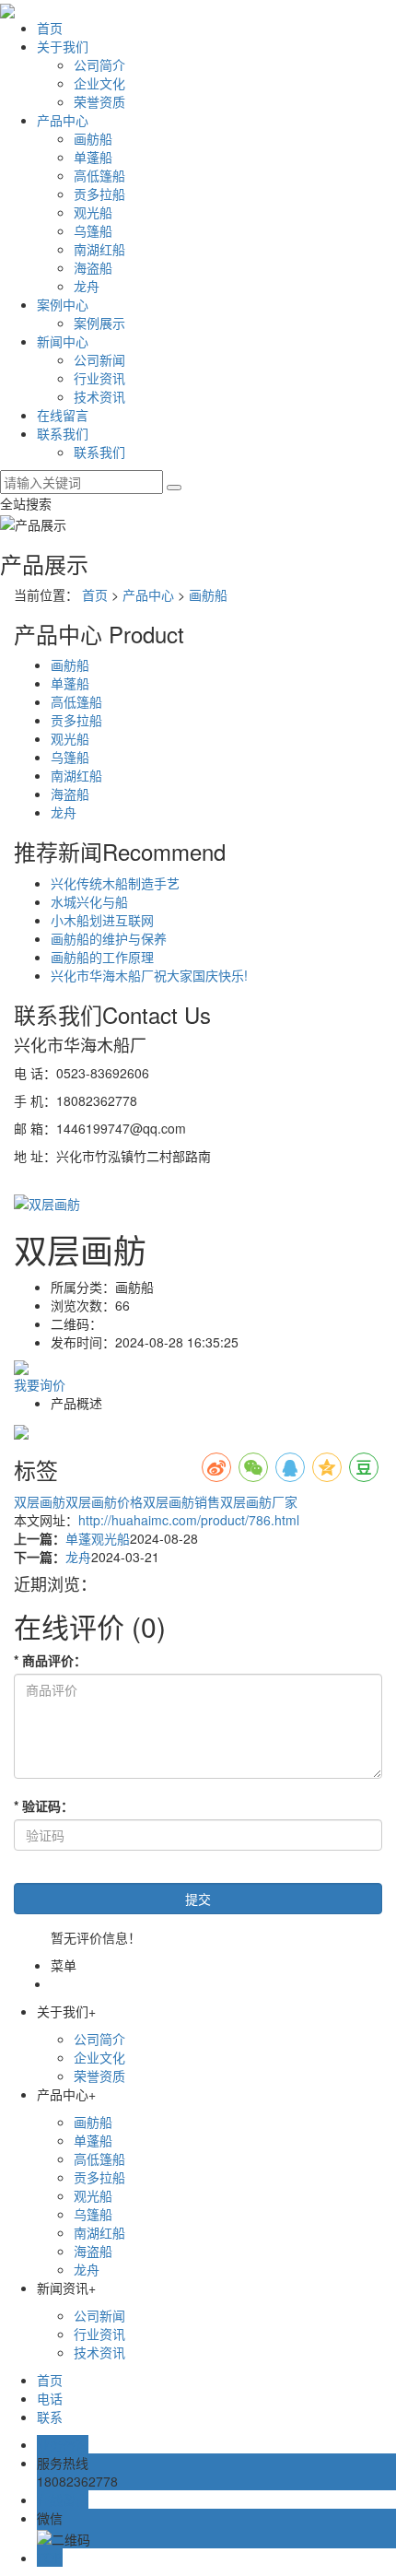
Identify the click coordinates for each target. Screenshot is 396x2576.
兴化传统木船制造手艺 (115, 883)
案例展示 (99, 323)
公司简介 (99, 65)
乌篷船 (93, 230)
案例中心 (63, 304)
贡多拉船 (99, 194)
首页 (50, 28)
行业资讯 (99, 378)
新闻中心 (63, 341)
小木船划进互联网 (102, 920)
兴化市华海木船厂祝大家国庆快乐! (149, 975)
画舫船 (93, 138)
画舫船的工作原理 (102, 957)
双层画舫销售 (181, 1501)
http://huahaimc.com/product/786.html (189, 1520)
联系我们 (63, 433)
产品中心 (63, 120)
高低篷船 (99, 175)
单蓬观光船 (98, 1538)
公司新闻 (99, 359)
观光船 (93, 212)
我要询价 (40, 1384)
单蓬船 (93, 157)
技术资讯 (99, 396)
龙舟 (87, 286)
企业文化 (99, 83)
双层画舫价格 (104, 1501)
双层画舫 (40, 1501)
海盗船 (93, 267)
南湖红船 (99, 249)
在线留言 (63, 415)
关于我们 (63, 46)
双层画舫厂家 (259, 1501)
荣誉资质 (99, 101)
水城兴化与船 (89, 901)
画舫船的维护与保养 (109, 938)
